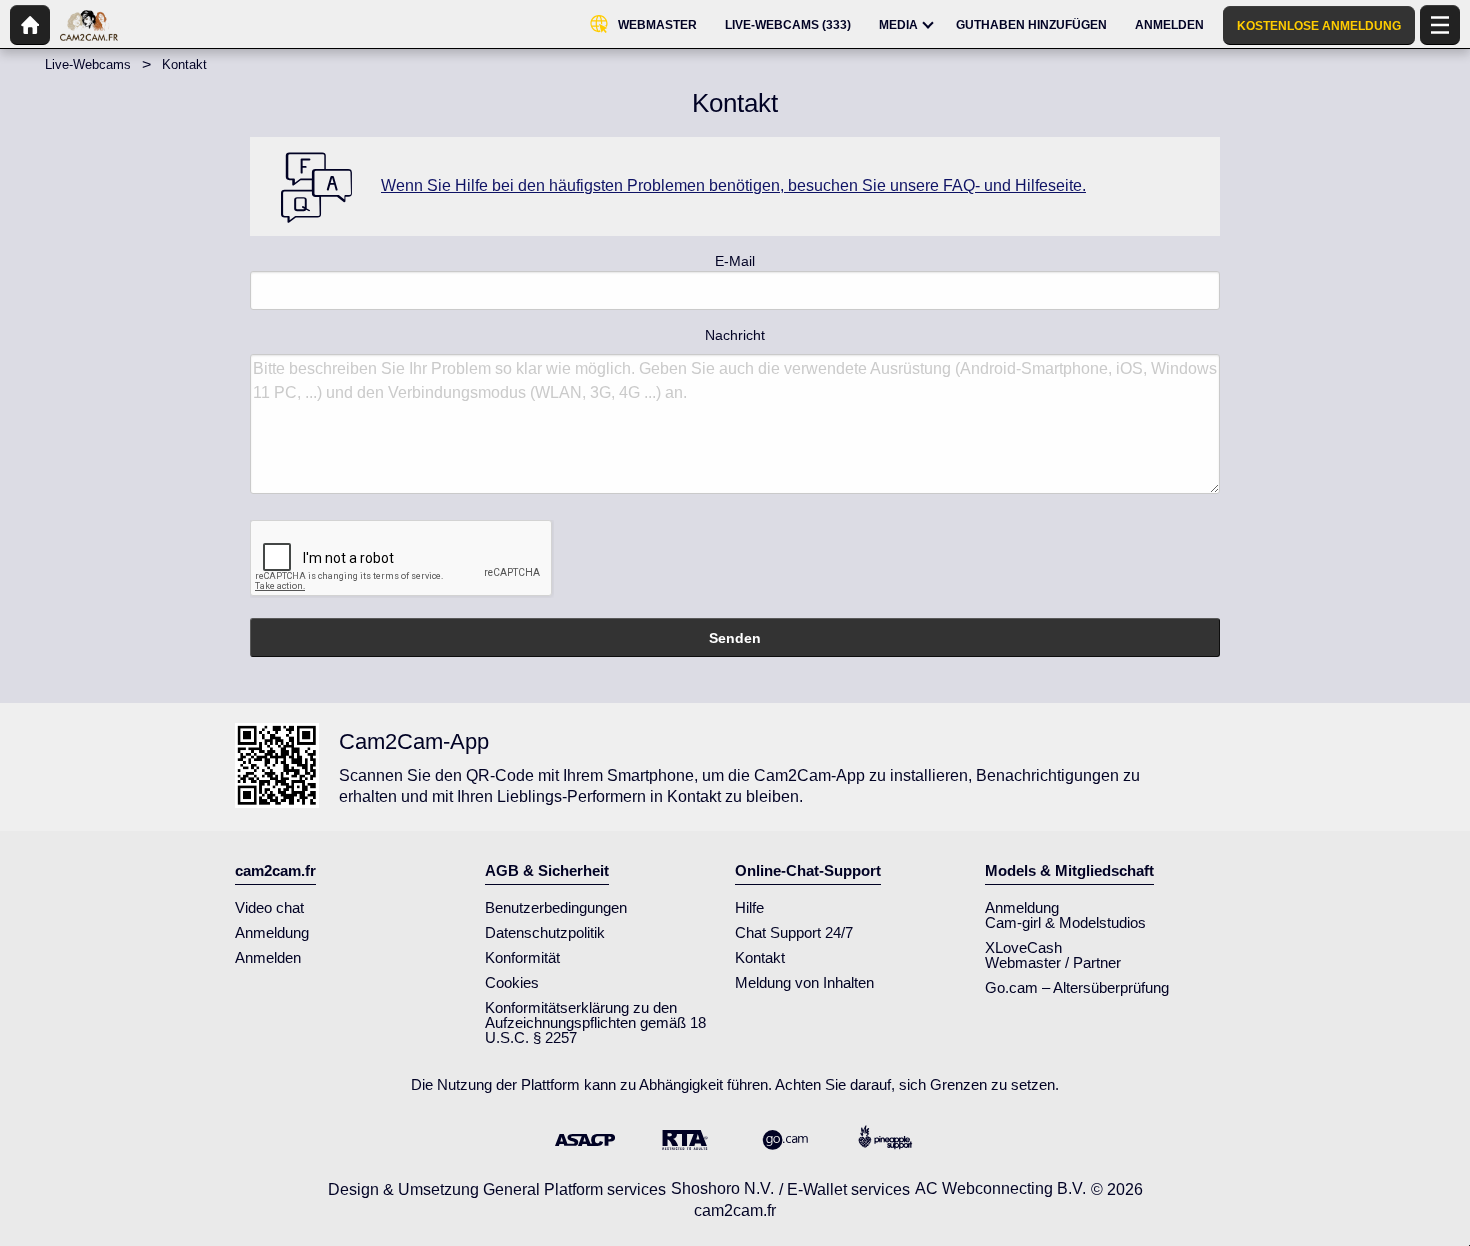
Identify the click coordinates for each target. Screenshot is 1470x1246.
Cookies (512, 982)
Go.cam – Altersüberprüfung (1077, 987)
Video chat (269, 907)
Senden (735, 638)
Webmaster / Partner (1053, 962)
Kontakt (760, 957)
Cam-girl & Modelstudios (1065, 922)
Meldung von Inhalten (804, 982)
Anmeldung (272, 932)
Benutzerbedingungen (556, 907)
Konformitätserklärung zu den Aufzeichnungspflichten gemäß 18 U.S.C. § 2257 (595, 1022)
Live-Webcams (88, 64)
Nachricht (735, 335)
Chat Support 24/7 (794, 932)
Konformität (522, 957)
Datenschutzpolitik (545, 932)
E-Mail (735, 261)
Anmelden (268, 957)
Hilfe (749, 907)
